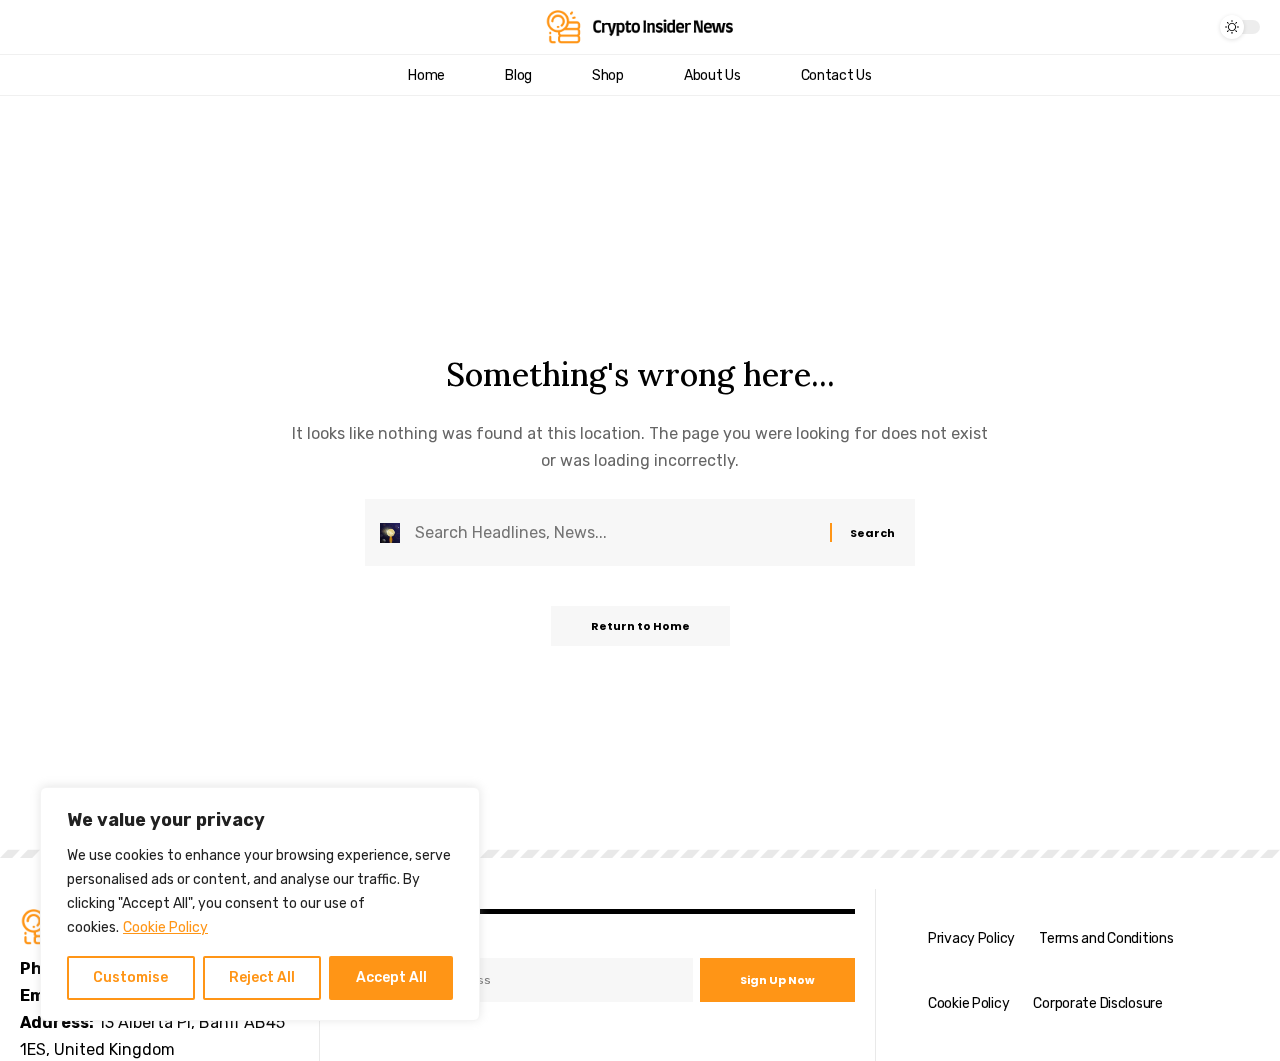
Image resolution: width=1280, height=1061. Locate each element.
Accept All (391, 977)
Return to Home (640, 626)
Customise (130, 977)
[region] (260, 904)
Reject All (262, 977)
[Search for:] (615, 532)
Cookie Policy (165, 927)
